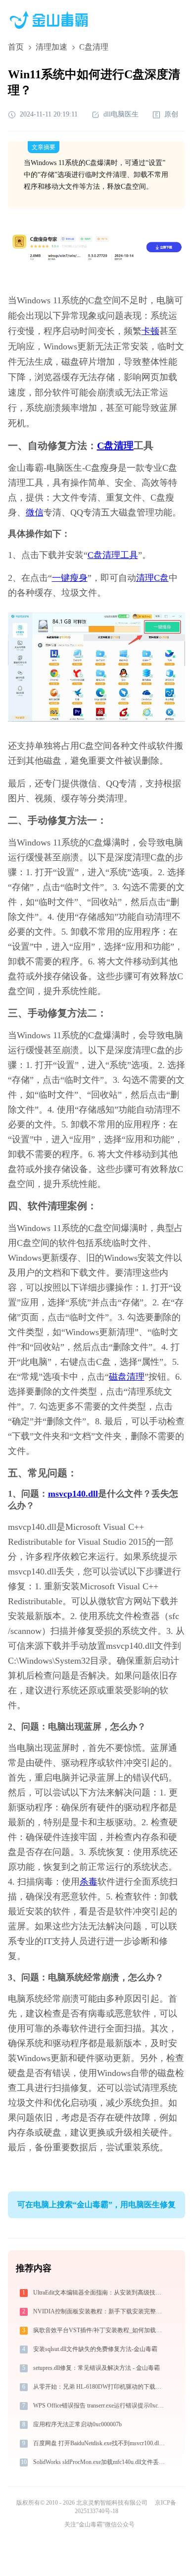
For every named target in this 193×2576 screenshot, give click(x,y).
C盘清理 (115, 446)
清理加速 (51, 47)
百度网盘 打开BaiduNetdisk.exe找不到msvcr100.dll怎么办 (100, 2443)
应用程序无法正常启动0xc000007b (77, 2424)
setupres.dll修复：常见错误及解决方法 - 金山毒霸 (96, 2368)
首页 (16, 47)
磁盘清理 (127, 1377)
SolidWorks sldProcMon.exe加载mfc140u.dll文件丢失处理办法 (100, 2462)
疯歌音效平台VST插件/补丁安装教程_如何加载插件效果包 (100, 2330)
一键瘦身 (70, 578)
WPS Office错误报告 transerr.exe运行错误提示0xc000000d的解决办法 (100, 2406)
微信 (35, 512)
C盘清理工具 (113, 555)
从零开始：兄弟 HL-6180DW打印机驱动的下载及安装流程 (100, 2387)
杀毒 (89, 1882)
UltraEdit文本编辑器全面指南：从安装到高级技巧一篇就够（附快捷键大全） (100, 2293)
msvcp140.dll (73, 1494)
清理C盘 (152, 578)
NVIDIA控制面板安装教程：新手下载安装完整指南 (100, 2311)
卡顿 (150, 331)
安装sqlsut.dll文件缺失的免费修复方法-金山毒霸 (95, 2349)
